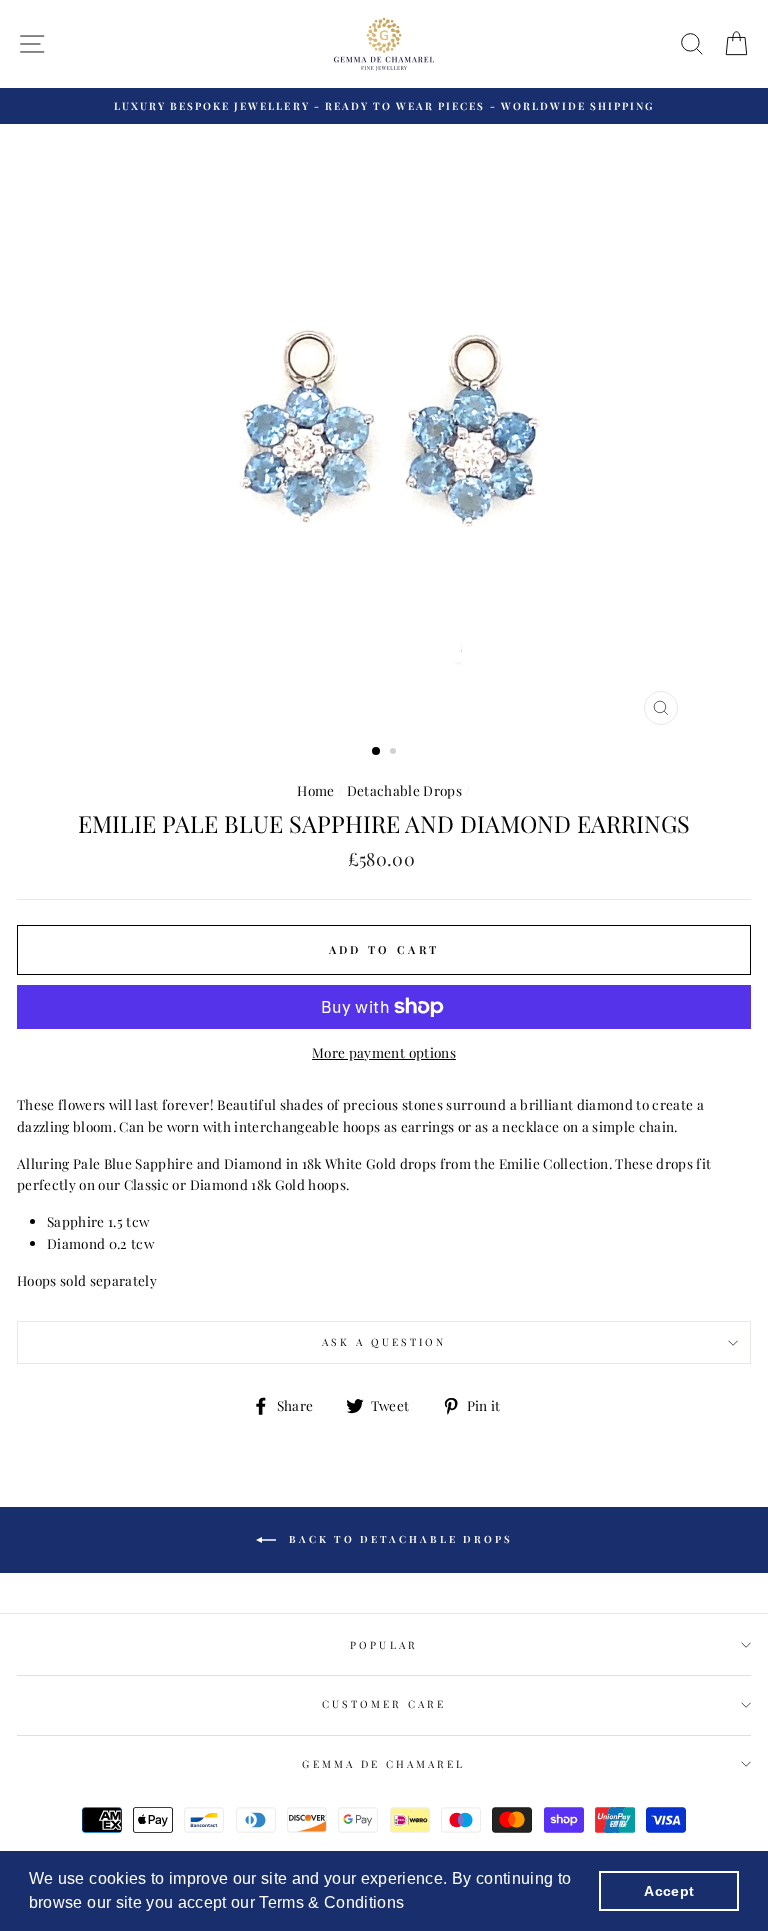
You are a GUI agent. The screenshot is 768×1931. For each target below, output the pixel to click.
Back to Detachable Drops (398, 1539)
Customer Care (384, 1704)
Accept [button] (669, 1891)
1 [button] (377, 752)
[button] (412, 1905)
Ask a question (384, 1342)
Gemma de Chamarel (383, 1764)
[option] (384, 106)
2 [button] (395, 753)
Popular (383, 1645)
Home (315, 790)
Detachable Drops (404, 790)
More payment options (384, 1052)
